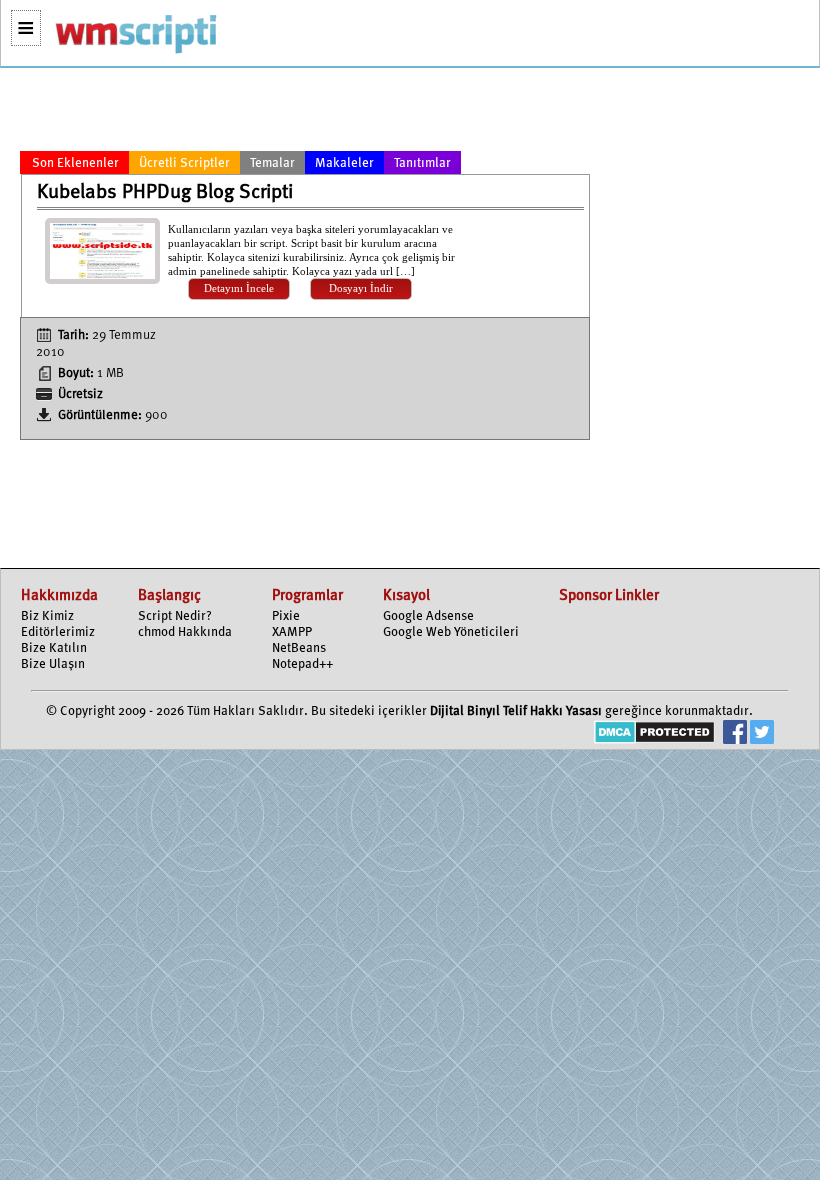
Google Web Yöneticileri (451, 632)
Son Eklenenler (75, 163)
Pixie (286, 616)
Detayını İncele (239, 288)
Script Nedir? (175, 616)
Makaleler (344, 163)
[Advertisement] (305, 113)
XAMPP (292, 632)
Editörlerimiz (58, 632)
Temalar (272, 163)
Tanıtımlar (422, 163)
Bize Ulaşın (53, 664)
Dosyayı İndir (361, 288)
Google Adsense (428, 616)
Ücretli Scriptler (184, 163)
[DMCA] (654, 734)
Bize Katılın (54, 648)
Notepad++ (302, 664)
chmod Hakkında (185, 632)
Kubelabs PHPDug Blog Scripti (165, 193)
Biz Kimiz (47, 616)
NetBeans (299, 648)
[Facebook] (735, 734)
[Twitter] (762, 734)
